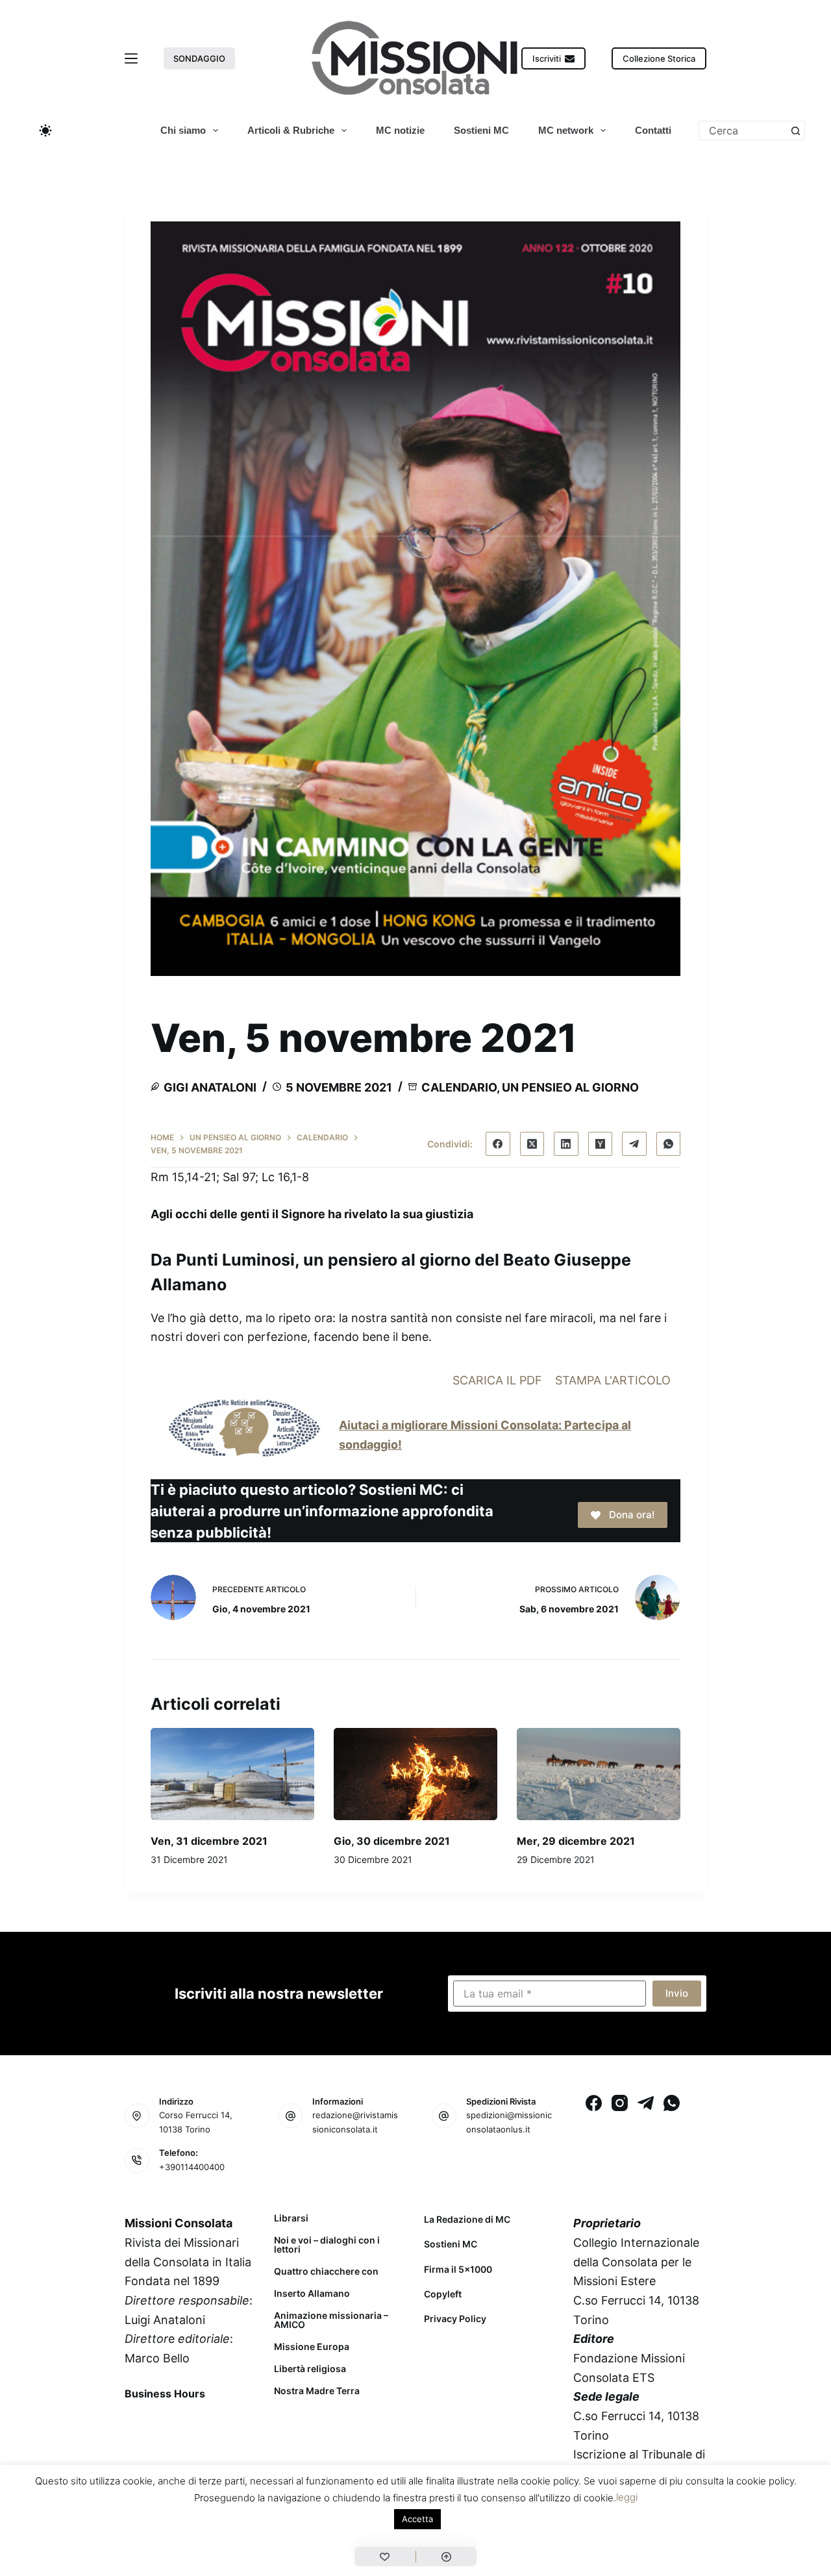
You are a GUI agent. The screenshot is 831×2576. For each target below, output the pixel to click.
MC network (566, 130)
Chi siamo (183, 130)
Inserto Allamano (312, 2294)
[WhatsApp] (669, 1144)
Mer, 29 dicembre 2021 (576, 1841)
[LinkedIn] (566, 1144)
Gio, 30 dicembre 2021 (392, 1841)
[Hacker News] (601, 1144)
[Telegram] (634, 1144)
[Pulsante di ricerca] (795, 131)
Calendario (459, 1087)
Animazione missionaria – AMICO (331, 2320)
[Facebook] (498, 1144)
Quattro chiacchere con (326, 2271)
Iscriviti (547, 58)
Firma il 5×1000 (458, 2269)
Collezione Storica (659, 58)
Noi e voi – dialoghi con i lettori (327, 2245)
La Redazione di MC (467, 2219)
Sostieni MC (481, 130)
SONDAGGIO (199, 58)
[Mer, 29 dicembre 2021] (599, 1774)
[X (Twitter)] (532, 1144)
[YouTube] (240, 2423)
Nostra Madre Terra (317, 2391)
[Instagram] (620, 2103)
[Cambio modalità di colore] (45, 131)
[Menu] (131, 58)
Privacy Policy (455, 2319)
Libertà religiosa (310, 2369)
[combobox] (743, 131)
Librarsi (291, 2218)
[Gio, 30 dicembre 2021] (415, 1774)
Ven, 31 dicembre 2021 (209, 1841)
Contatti (653, 130)
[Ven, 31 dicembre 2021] (232, 1774)
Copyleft (443, 2294)
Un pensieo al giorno (570, 1087)
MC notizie (400, 130)
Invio (677, 1993)
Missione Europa (312, 2347)
